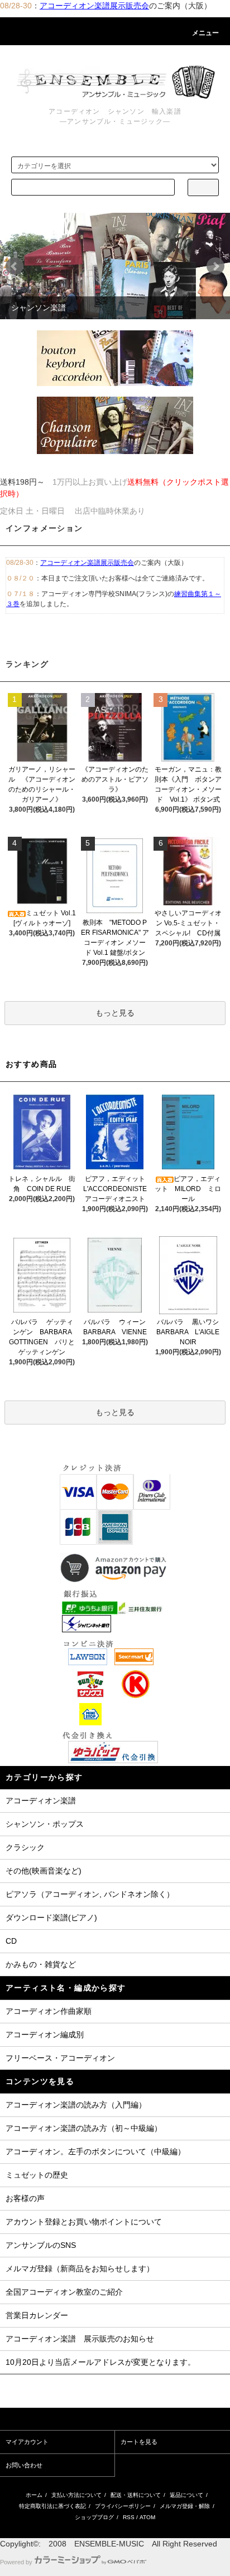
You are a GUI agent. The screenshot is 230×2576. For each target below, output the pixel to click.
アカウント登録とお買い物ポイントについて (84, 2222)
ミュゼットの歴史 (37, 2175)
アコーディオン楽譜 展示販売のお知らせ (80, 2339)
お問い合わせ (24, 2465)
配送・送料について (136, 2495)
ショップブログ (94, 2517)
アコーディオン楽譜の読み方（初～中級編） (84, 2128)
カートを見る (139, 2442)
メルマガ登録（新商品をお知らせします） (80, 2268)
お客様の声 (25, 2198)
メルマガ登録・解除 (185, 2506)
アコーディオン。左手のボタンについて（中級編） (95, 2151)
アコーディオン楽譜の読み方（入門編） (76, 2105)
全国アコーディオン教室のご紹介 (64, 2292)
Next (215, 266)
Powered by (16, 2562)
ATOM (147, 2517)
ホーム (34, 2495)
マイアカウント (27, 2442)
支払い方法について (76, 2495)
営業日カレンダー (37, 2315)
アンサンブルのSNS (41, 2245)
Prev (15, 266)
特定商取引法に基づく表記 (52, 2506)
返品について (186, 2495)
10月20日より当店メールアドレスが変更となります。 (100, 2362)
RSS (129, 2517)
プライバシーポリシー (123, 2506)
